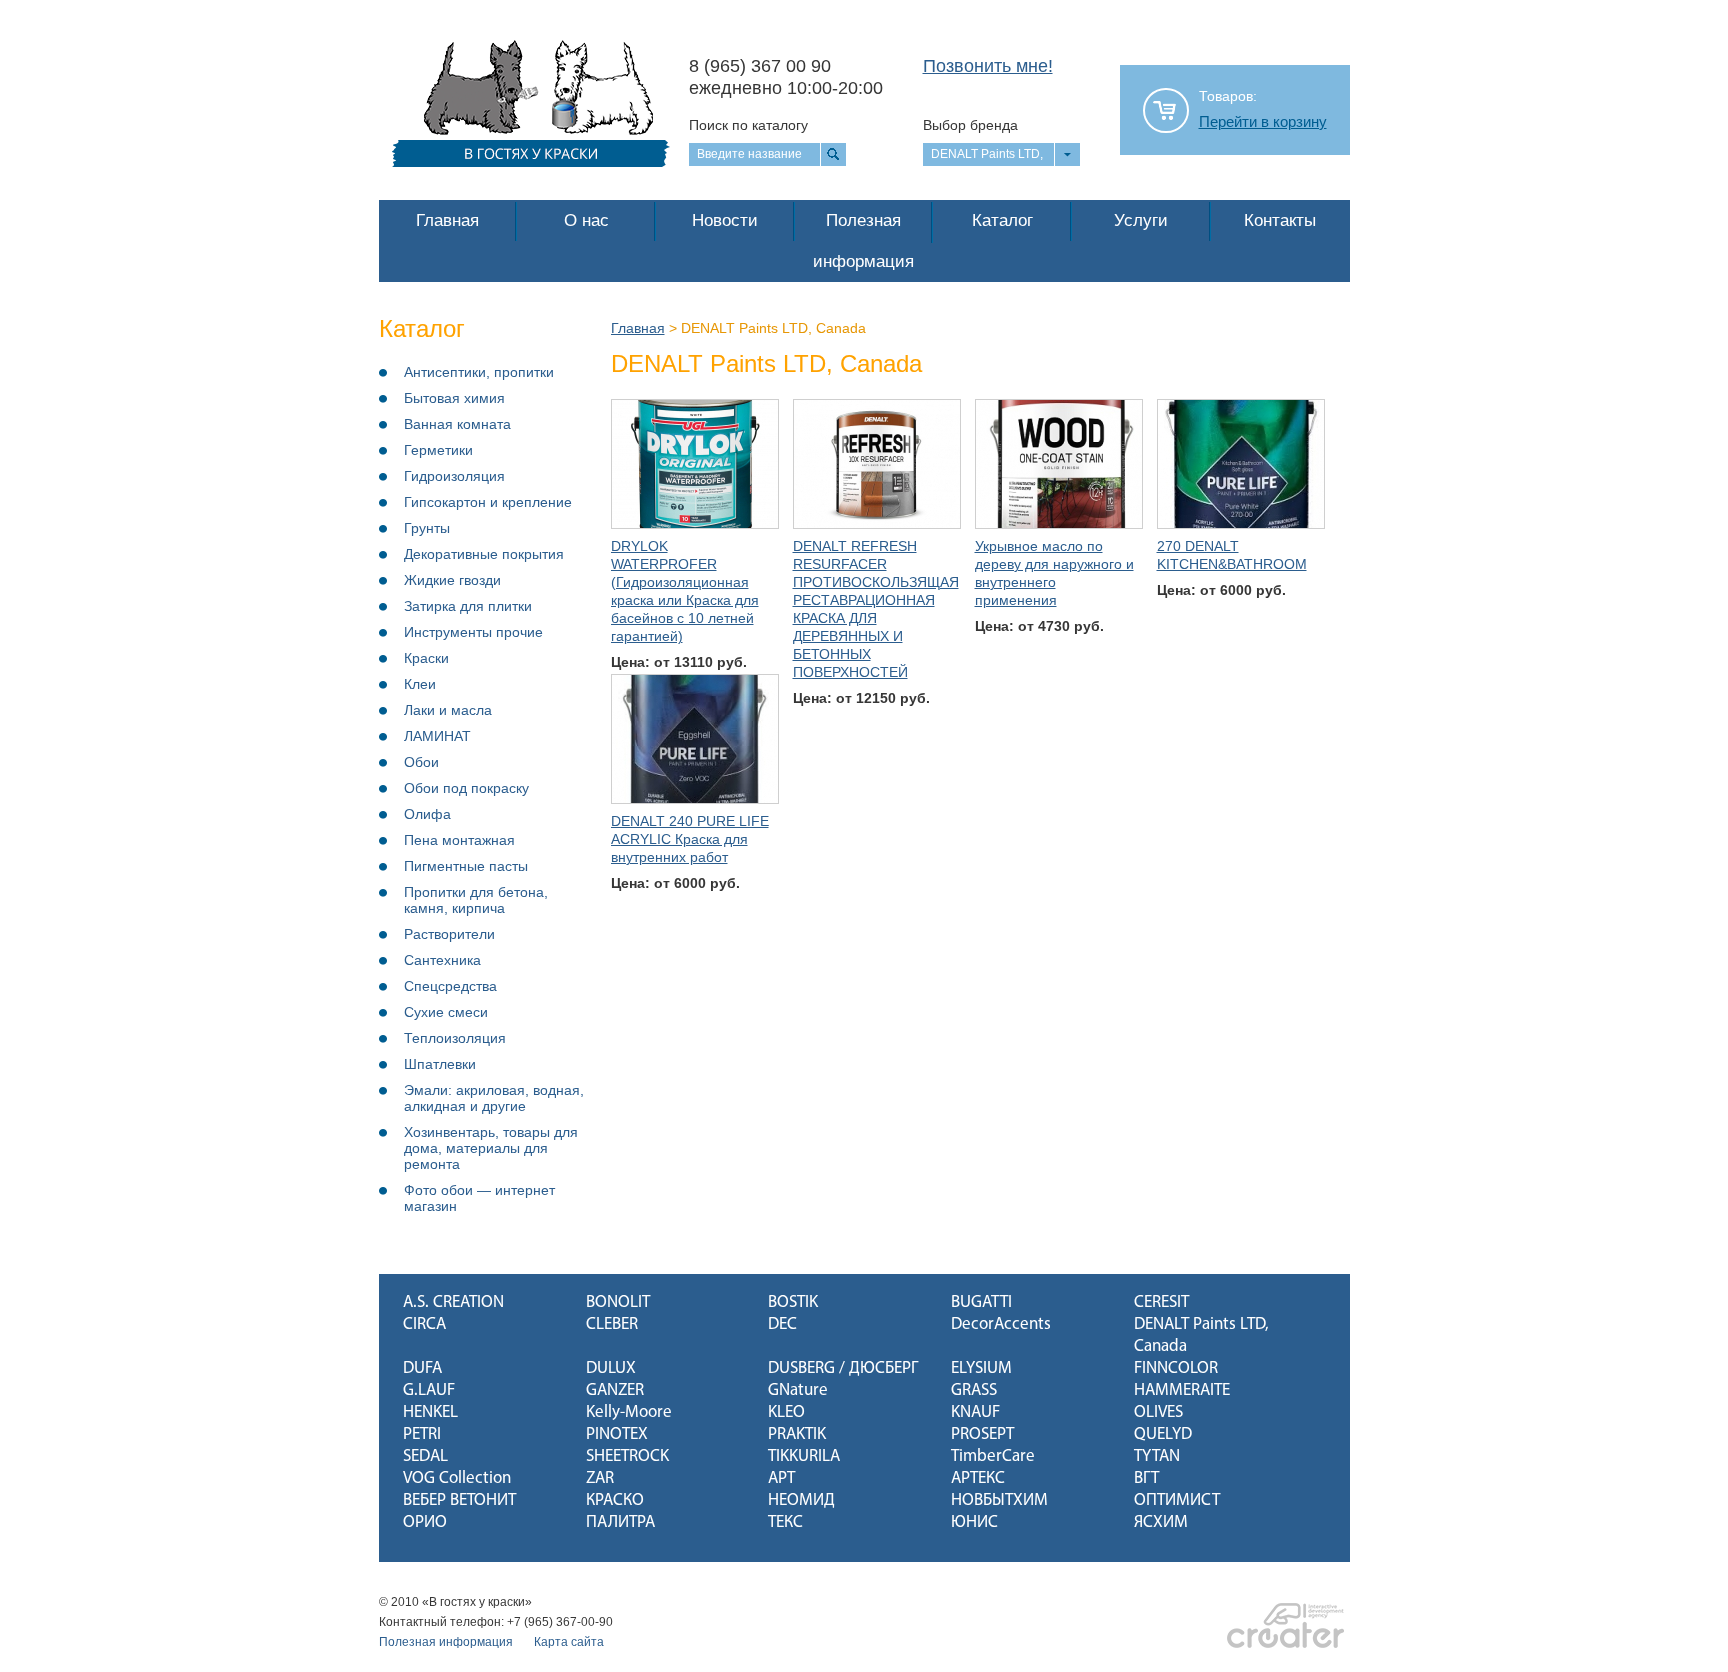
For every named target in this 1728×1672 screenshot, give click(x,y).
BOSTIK (793, 1302)
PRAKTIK (797, 1434)
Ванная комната (457, 424)
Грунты (427, 528)
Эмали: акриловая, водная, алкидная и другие (494, 1098)
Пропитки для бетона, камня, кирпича (476, 900)
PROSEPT (982, 1434)
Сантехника (442, 960)
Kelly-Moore (629, 1412)
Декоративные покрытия (484, 554)
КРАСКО (615, 1500)
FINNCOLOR (1176, 1368)
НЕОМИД (801, 1500)
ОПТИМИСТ (1177, 1500)
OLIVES (1158, 1412)
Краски (426, 658)
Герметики (438, 450)
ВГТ (1146, 1478)
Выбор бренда (970, 125)
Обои (421, 762)
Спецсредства (450, 986)
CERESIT (1161, 1302)
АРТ (781, 1478)
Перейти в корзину (1263, 122)
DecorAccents (1001, 1324)
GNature (798, 1390)
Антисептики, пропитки (479, 372)
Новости (725, 220)
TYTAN (1157, 1456)
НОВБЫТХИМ (999, 1500)
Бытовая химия (454, 398)
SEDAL (425, 1456)
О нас (586, 220)
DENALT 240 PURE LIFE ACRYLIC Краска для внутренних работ (690, 839)
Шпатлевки (440, 1064)
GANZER (615, 1390)
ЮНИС (974, 1522)
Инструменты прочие (473, 632)
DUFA (422, 1368)
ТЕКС (785, 1522)
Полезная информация (863, 241)
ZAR (600, 1478)
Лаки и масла (448, 710)
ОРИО (425, 1522)
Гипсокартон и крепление (488, 502)
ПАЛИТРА (620, 1522)
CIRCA (424, 1324)
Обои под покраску (466, 788)
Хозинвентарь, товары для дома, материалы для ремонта (491, 1148)
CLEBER (612, 1324)
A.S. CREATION (453, 1302)
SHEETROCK (627, 1456)
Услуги (1141, 220)
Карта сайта (569, 1642)
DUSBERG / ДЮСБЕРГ (843, 1368)
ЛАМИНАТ (437, 736)
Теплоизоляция (455, 1038)
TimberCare (993, 1456)
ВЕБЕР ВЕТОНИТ (459, 1500)
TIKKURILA (804, 1456)
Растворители (449, 934)
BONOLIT (618, 1302)
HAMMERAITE (1182, 1390)
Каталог (1002, 220)
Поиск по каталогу (748, 125)
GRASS (974, 1390)
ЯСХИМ (1161, 1522)
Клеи (420, 684)
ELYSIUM (981, 1368)
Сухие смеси (446, 1012)
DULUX (611, 1368)
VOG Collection (457, 1478)
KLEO (786, 1412)
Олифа (427, 814)
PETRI (422, 1434)
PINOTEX (617, 1434)
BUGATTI (981, 1302)
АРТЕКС (978, 1478)
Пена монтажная (459, 840)
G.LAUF (429, 1390)
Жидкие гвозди (452, 580)
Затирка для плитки (468, 606)
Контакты (1280, 220)
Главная (447, 220)
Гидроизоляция (454, 476)
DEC (782, 1324)
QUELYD (1163, 1434)
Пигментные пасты (466, 866)
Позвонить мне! (988, 66)
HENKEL (430, 1412)
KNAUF (975, 1412)
